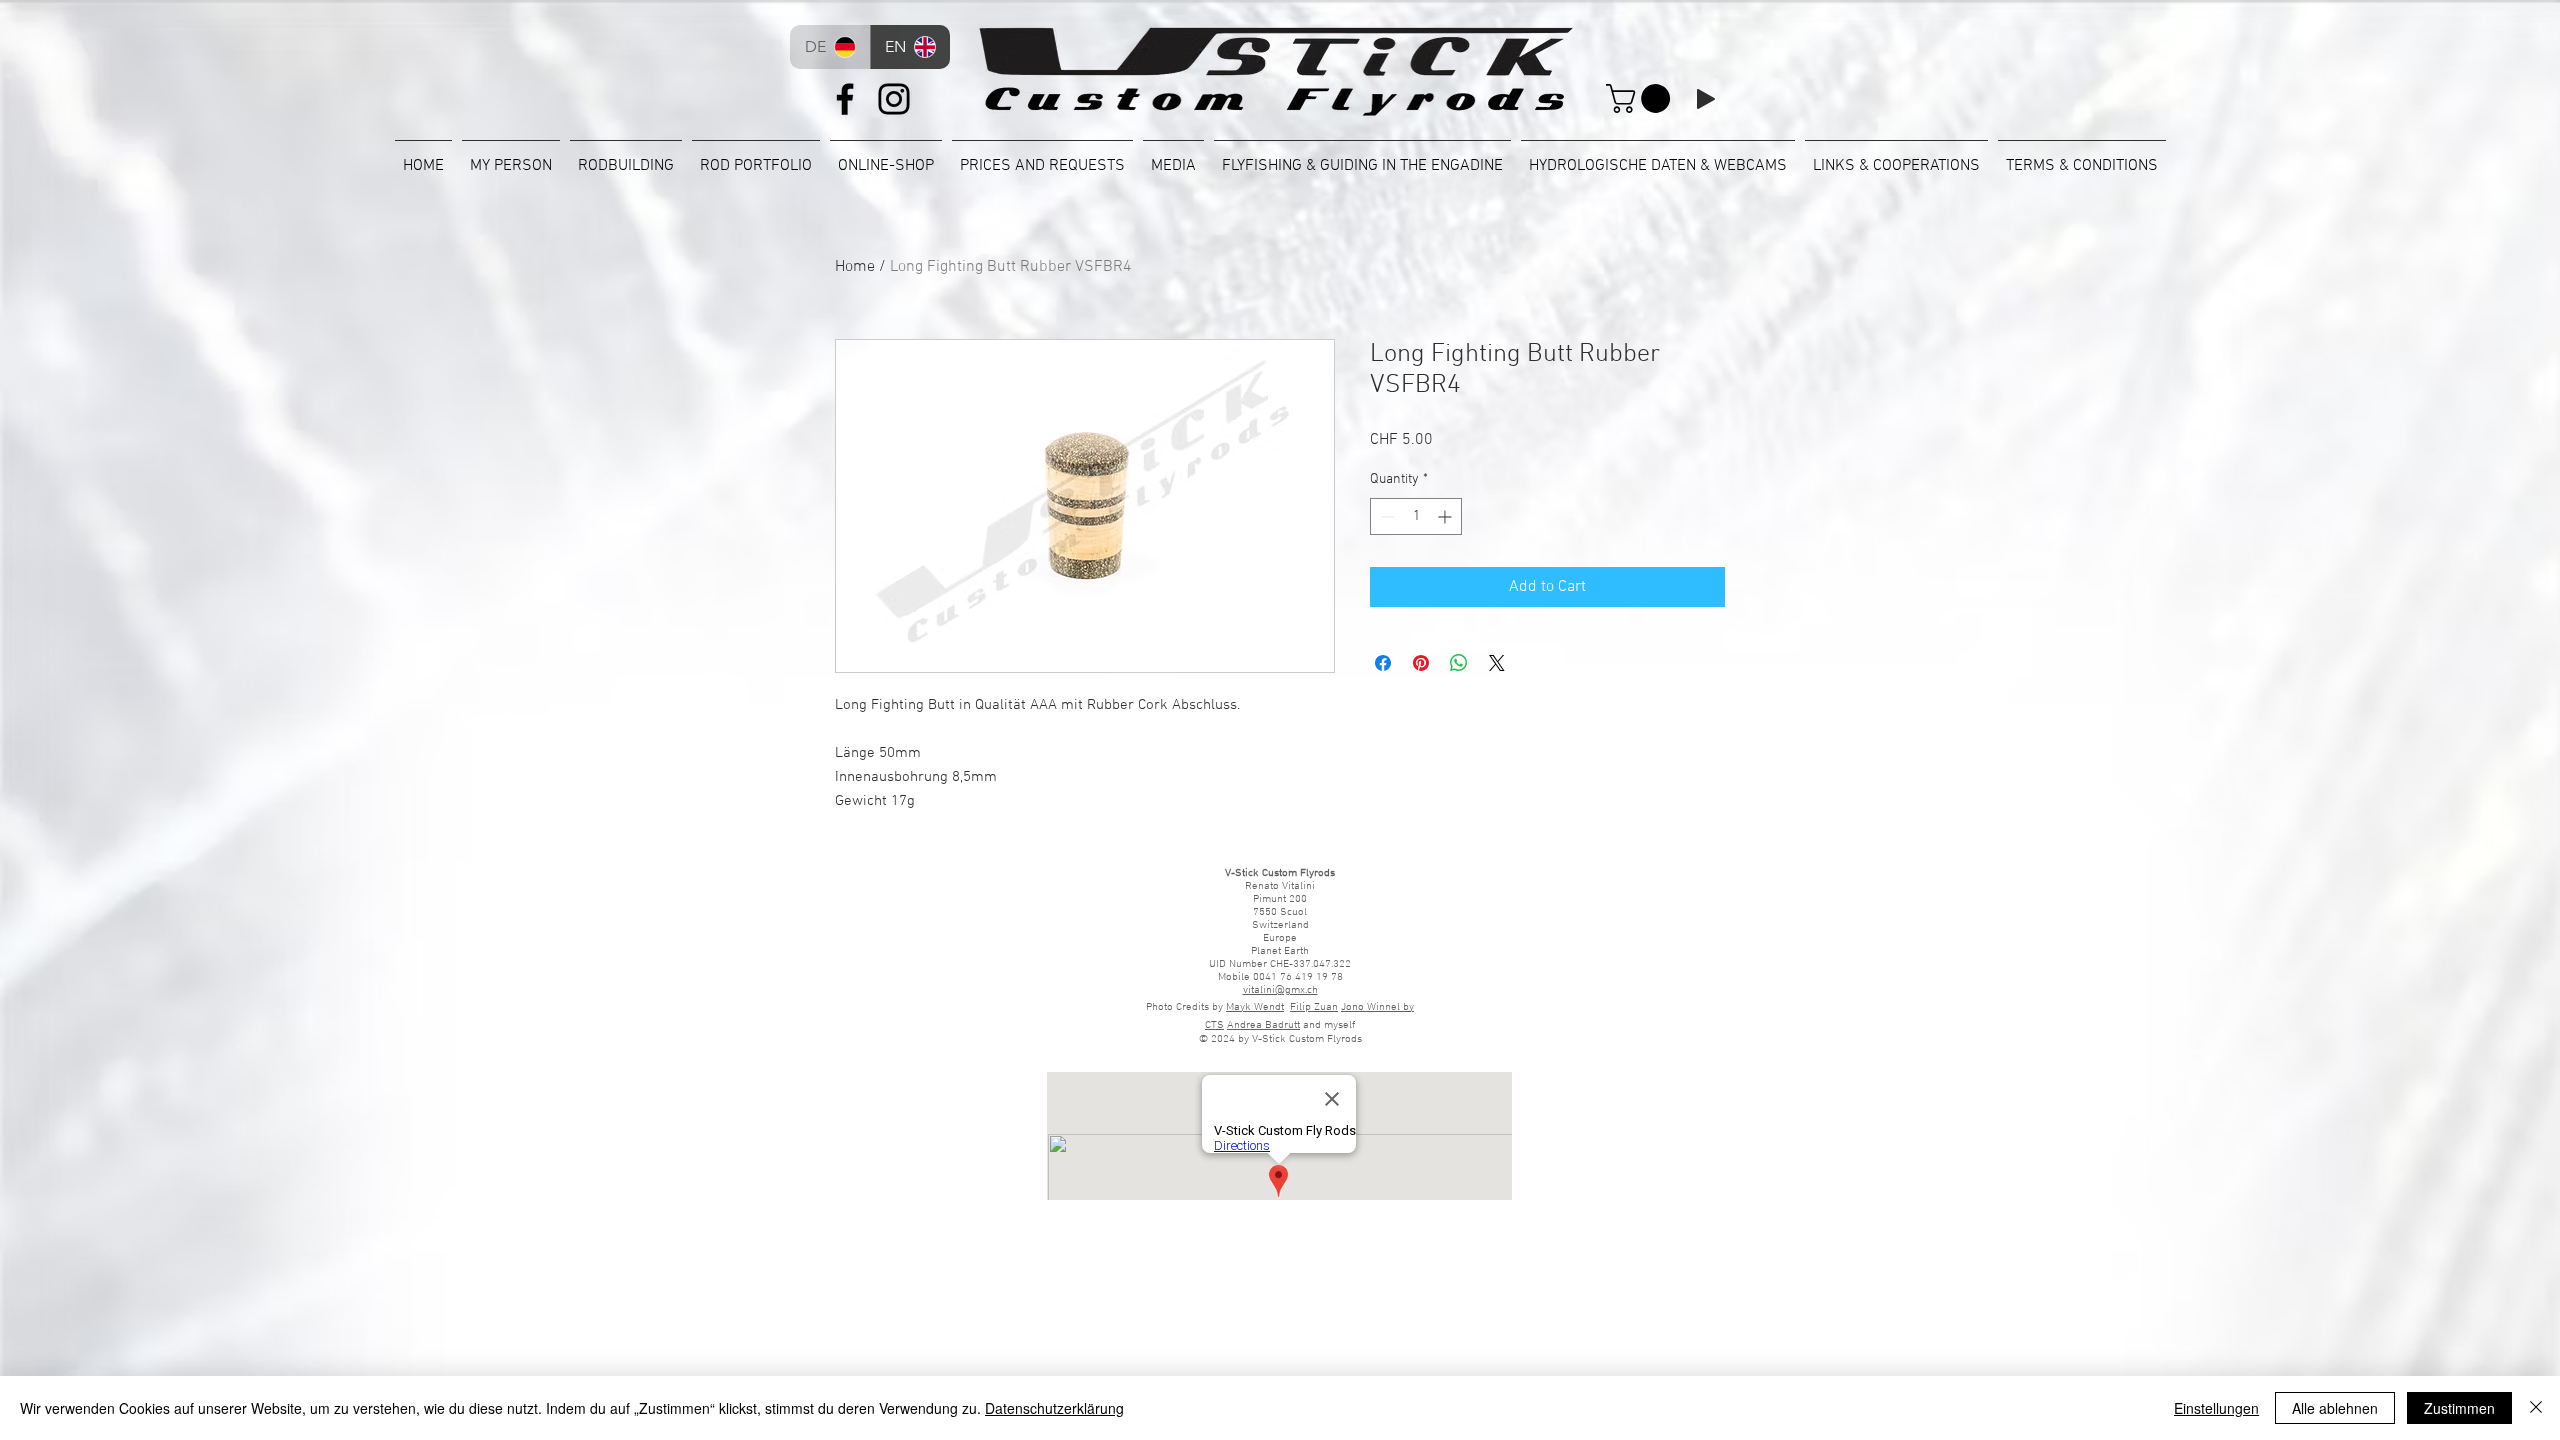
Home (855, 267)
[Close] (2536, 1408)
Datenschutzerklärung (1054, 1408)
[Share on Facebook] (1383, 663)
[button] (1641, 98)
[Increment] (1446, 516)
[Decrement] (1385, 516)
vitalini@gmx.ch (1280, 990)
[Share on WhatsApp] (1459, 663)
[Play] (1706, 99)
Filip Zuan (1314, 1007)
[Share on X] (1497, 663)
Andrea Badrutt (1263, 1025)
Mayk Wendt (1255, 1007)
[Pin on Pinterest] (1421, 663)
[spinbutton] (1416, 516)
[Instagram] (894, 99)
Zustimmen (2459, 1408)
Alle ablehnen (2335, 1408)
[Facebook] (845, 99)
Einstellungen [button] (2216, 1408)
